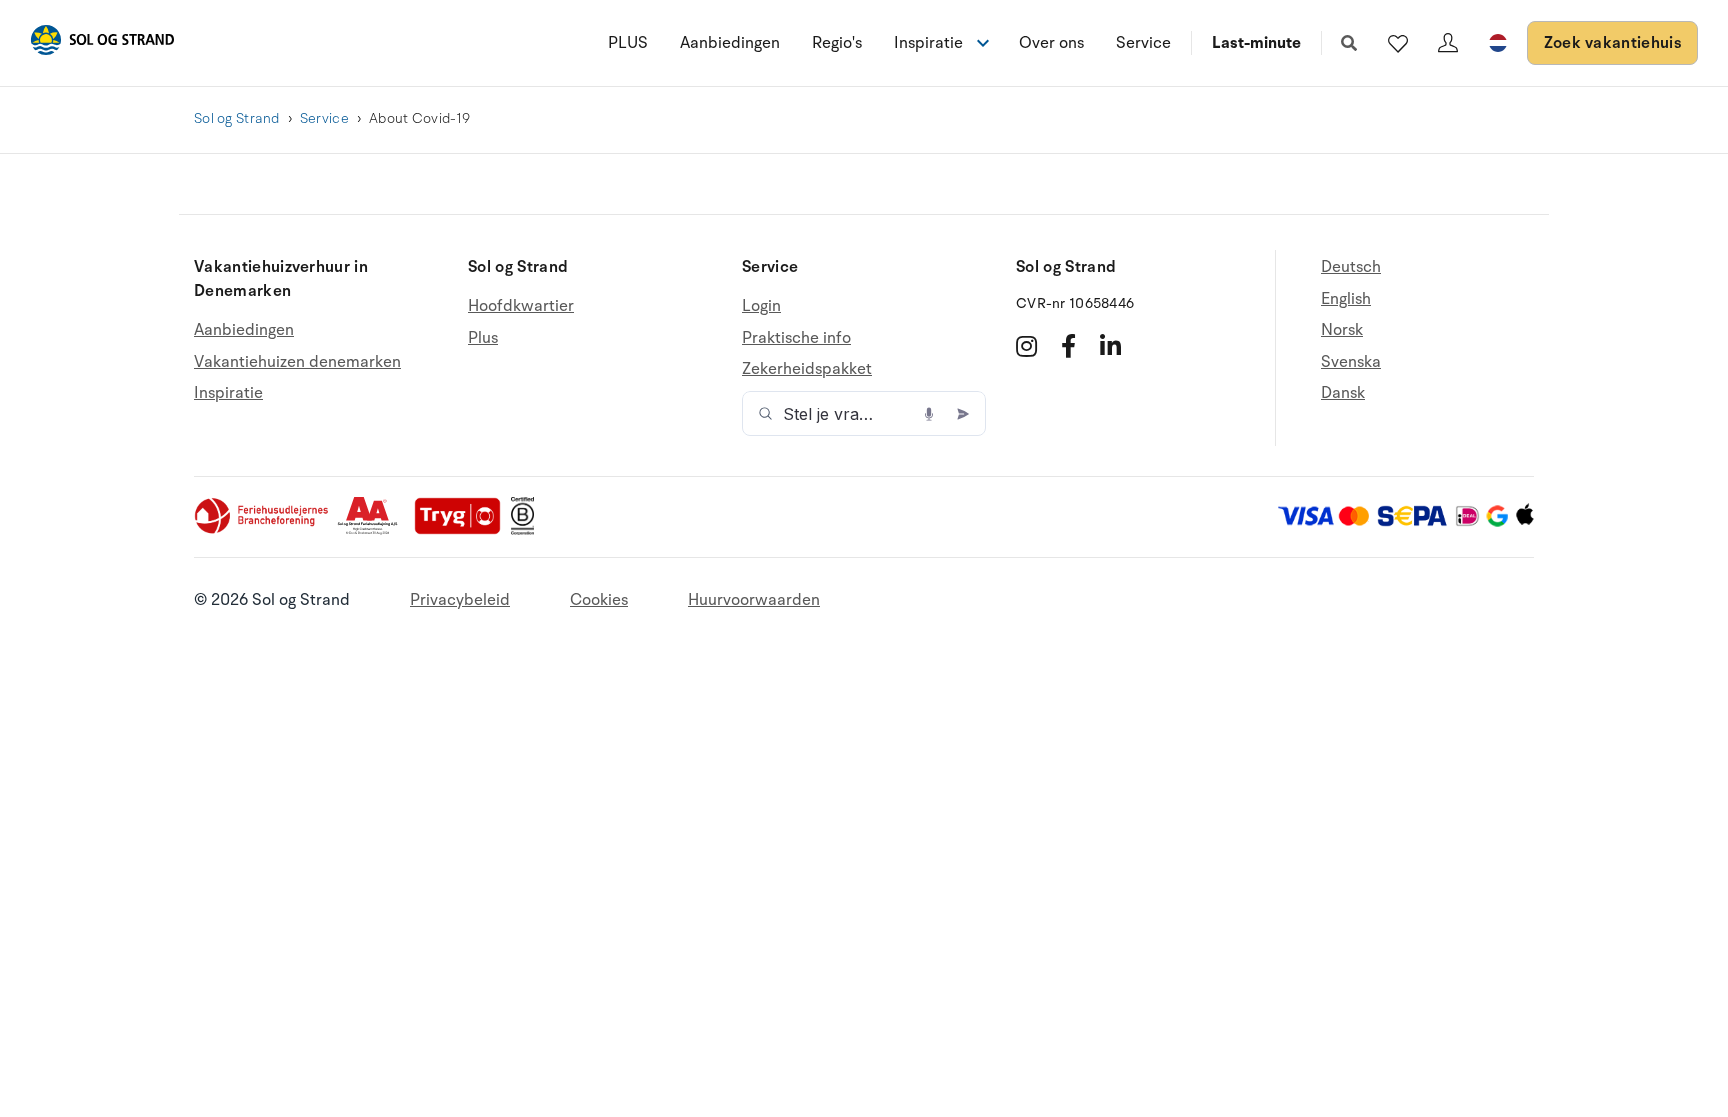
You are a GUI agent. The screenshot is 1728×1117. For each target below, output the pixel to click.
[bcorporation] (527, 530)
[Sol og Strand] (102, 43)
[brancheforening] (263, 530)
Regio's (837, 43)
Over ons (1051, 43)
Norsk (1342, 330)
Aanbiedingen (730, 43)
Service (1143, 43)
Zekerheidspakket (807, 369)
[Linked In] (1110, 346)
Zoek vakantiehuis (1612, 43)
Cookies (599, 600)
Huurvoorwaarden (754, 600)
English (1346, 299)
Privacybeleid (460, 600)
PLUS (628, 43)
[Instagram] (1026, 346)
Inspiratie (228, 393)
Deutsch (1351, 267)
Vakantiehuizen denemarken (297, 362)
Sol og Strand (237, 118)
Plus (483, 338)
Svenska (1351, 362)
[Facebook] (1068, 346)
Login (761, 306)
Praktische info (796, 338)
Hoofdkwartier (521, 306)
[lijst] (1398, 43)
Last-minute (1256, 43)
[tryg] (463, 530)
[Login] (1448, 43)
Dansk (1343, 393)
